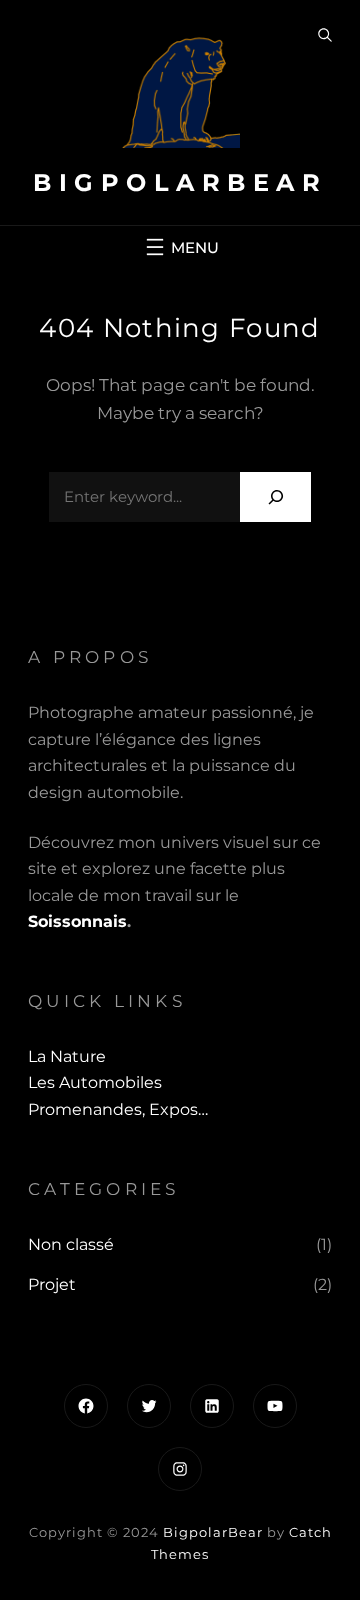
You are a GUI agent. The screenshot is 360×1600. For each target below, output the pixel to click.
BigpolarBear (180, 182)
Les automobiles (95, 1082)
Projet (52, 1284)
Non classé (71, 1244)
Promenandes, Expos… (118, 1109)
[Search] (275, 496)
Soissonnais (77, 921)
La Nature (67, 1056)
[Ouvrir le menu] (180, 247)
